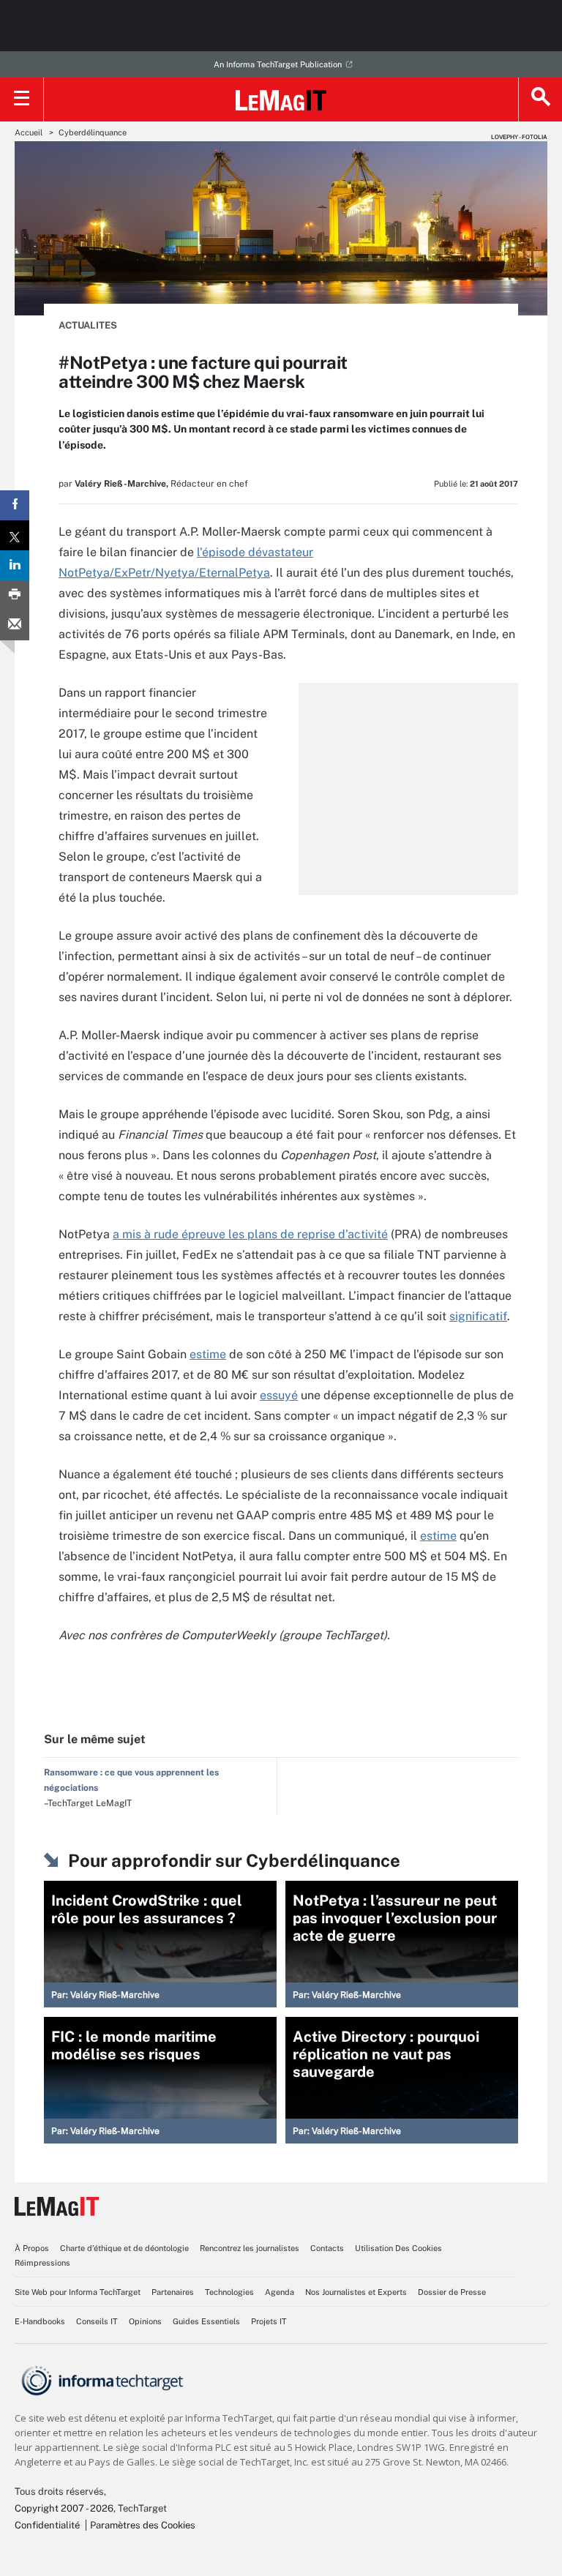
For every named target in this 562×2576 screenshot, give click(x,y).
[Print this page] (15, 595)
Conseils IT (97, 2321)
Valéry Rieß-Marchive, (121, 484)
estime (208, 1354)
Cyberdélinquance (93, 132)
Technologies (229, 2292)
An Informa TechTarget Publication (278, 64)
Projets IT (269, 2321)
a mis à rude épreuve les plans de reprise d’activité (250, 1234)
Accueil (29, 132)
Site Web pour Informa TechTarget (78, 2292)
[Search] (540, 100)
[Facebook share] (15, 505)
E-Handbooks (40, 2321)
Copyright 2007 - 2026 (64, 2508)
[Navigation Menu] (22, 100)
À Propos (32, 2248)
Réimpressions (42, 2263)
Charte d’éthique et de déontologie (124, 2248)
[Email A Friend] (15, 625)
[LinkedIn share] (15, 565)
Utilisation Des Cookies (398, 2248)
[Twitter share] (15, 535)
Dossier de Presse (452, 2292)
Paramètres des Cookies (143, 2525)
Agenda (280, 2292)
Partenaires (173, 2292)
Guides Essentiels (206, 2321)
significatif (478, 1316)
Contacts (327, 2248)
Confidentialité (47, 2525)
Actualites (88, 325)
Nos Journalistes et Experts (356, 2292)
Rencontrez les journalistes (250, 2248)
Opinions (145, 2321)
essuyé (279, 1395)
